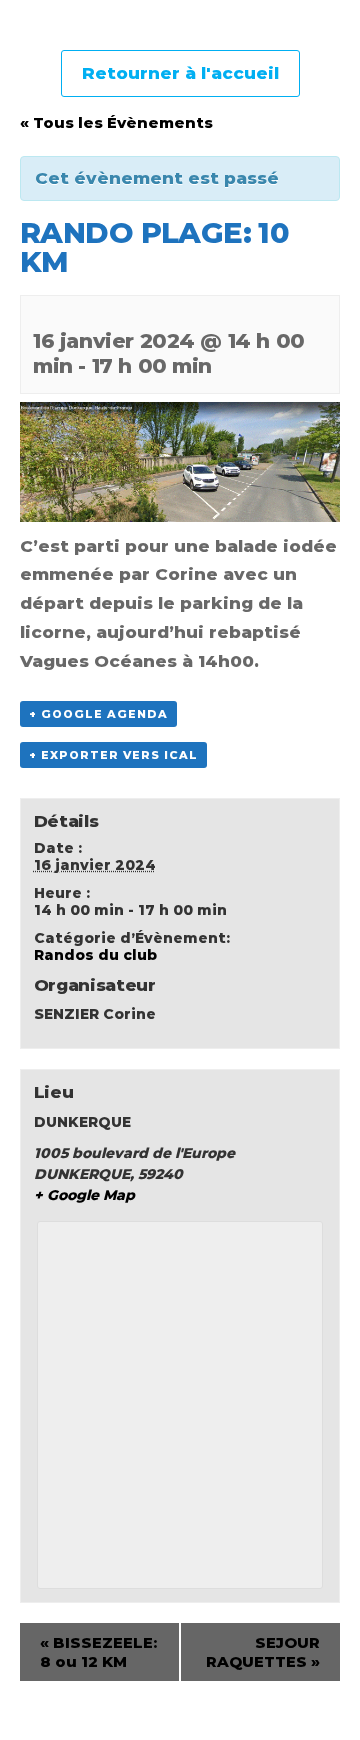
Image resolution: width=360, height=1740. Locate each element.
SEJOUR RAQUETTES (263, 1652)
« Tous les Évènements (116, 122)
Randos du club (95, 955)
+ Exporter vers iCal (113, 755)
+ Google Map (84, 1195)
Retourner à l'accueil (180, 73)
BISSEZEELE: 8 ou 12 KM (98, 1652)
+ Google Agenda (98, 714)
